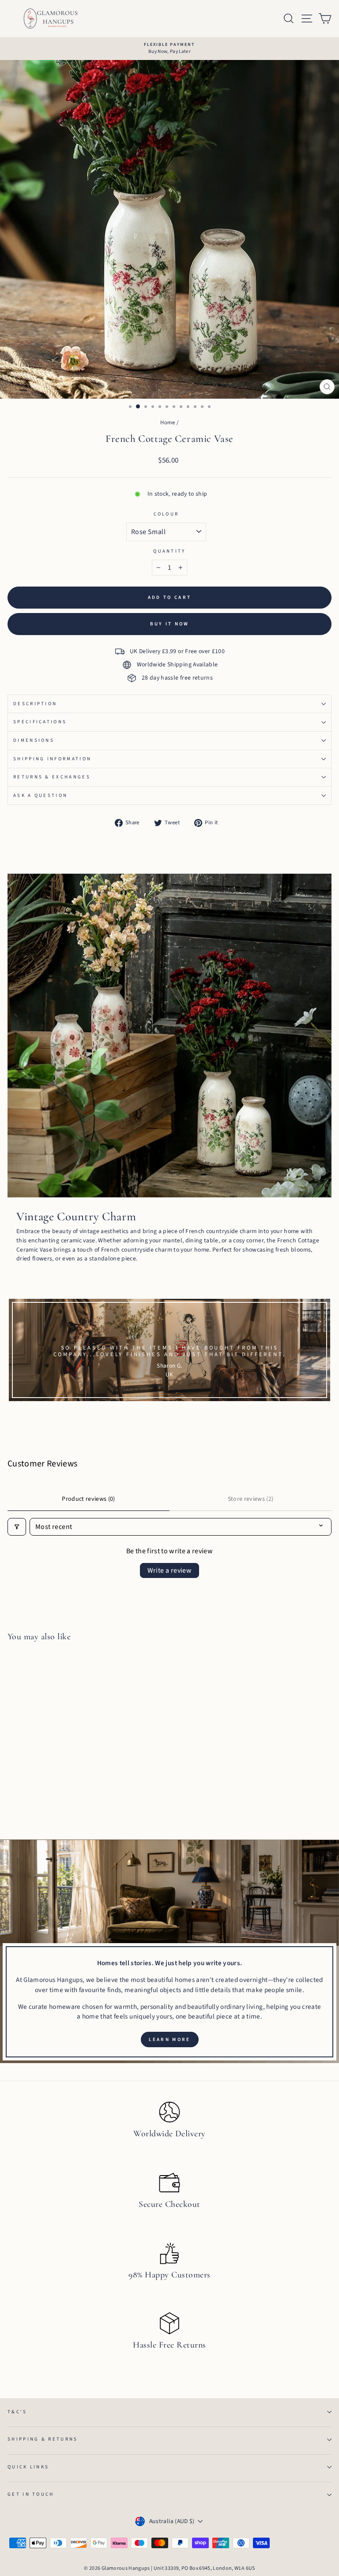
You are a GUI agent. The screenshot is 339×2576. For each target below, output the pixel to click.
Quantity (169, 551)
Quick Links (28, 2467)
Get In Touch (31, 2494)
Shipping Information (52, 759)
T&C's (17, 2412)
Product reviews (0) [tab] (89, 1499)
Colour (166, 514)
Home (168, 422)
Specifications (40, 722)
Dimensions (34, 740)
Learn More (170, 2039)
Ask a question (40, 795)
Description (35, 704)
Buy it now (170, 624)
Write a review (170, 1570)
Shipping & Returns (43, 2439)
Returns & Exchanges (52, 777)
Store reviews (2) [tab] (251, 1499)
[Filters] (17, 1527)
